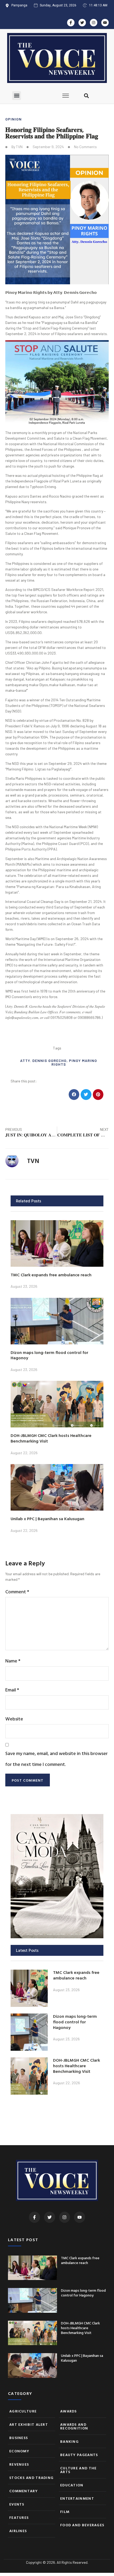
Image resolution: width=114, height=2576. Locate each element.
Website (14, 1719)
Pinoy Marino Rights (74, 1062)
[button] (17, 96)
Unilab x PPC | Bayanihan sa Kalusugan (47, 1519)
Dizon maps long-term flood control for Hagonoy (49, 1355)
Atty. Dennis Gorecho (43, 1060)
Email (12, 1690)
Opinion (14, 119)
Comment (17, 1592)
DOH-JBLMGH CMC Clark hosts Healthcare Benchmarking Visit (51, 1438)
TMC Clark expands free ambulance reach (51, 1275)
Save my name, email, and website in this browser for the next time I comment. (56, 1759)
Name (13, 1661)
